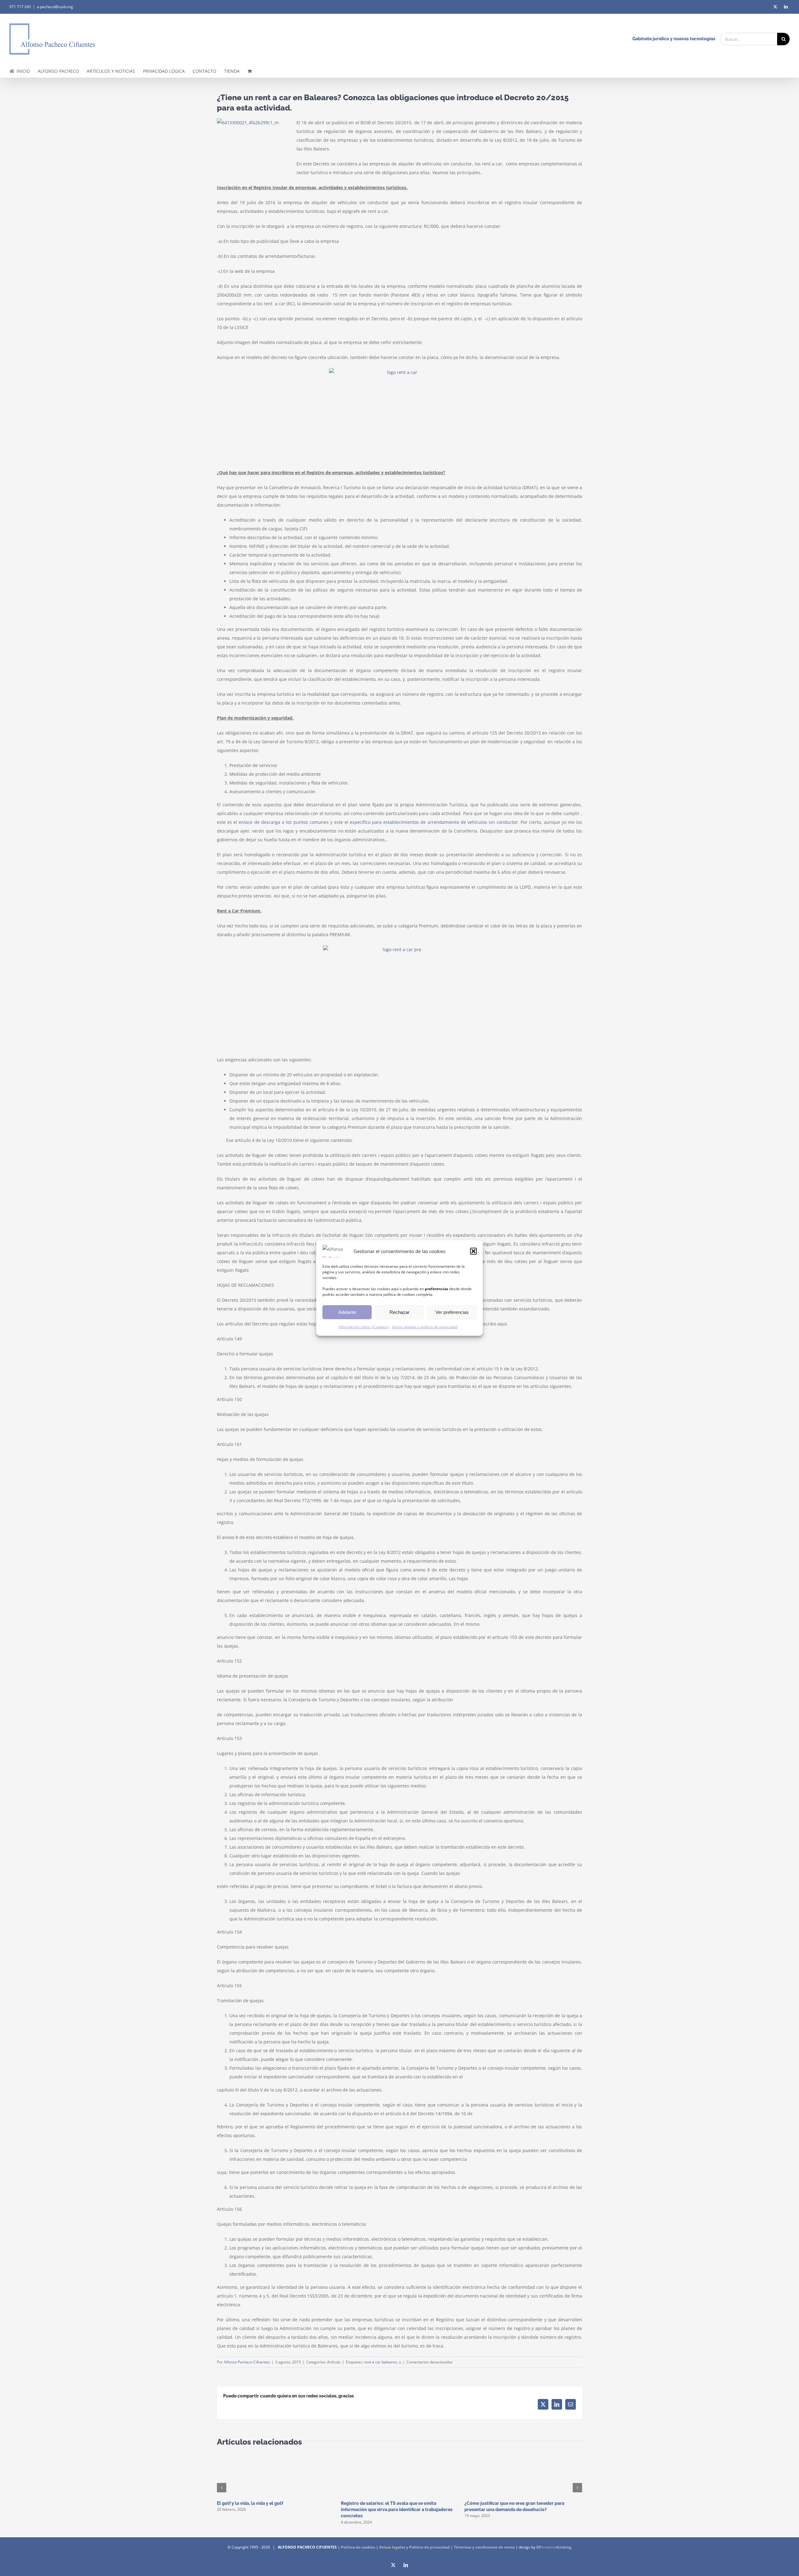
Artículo (334, 2362)
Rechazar (399, 1312)
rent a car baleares (380, 2362)
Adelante (347, 1312)
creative (554, 2547)
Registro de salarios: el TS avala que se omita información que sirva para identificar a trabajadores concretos (397, 2510)
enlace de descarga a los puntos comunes (284, 822)
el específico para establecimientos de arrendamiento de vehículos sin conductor (431, 822)
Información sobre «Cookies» (364, 1327)
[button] (473, 1251)
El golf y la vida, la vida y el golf (250, 2503)
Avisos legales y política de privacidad (425, 1327)
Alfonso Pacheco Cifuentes (247, 2362)
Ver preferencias (452, 1312)
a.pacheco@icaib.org (55, 7)
